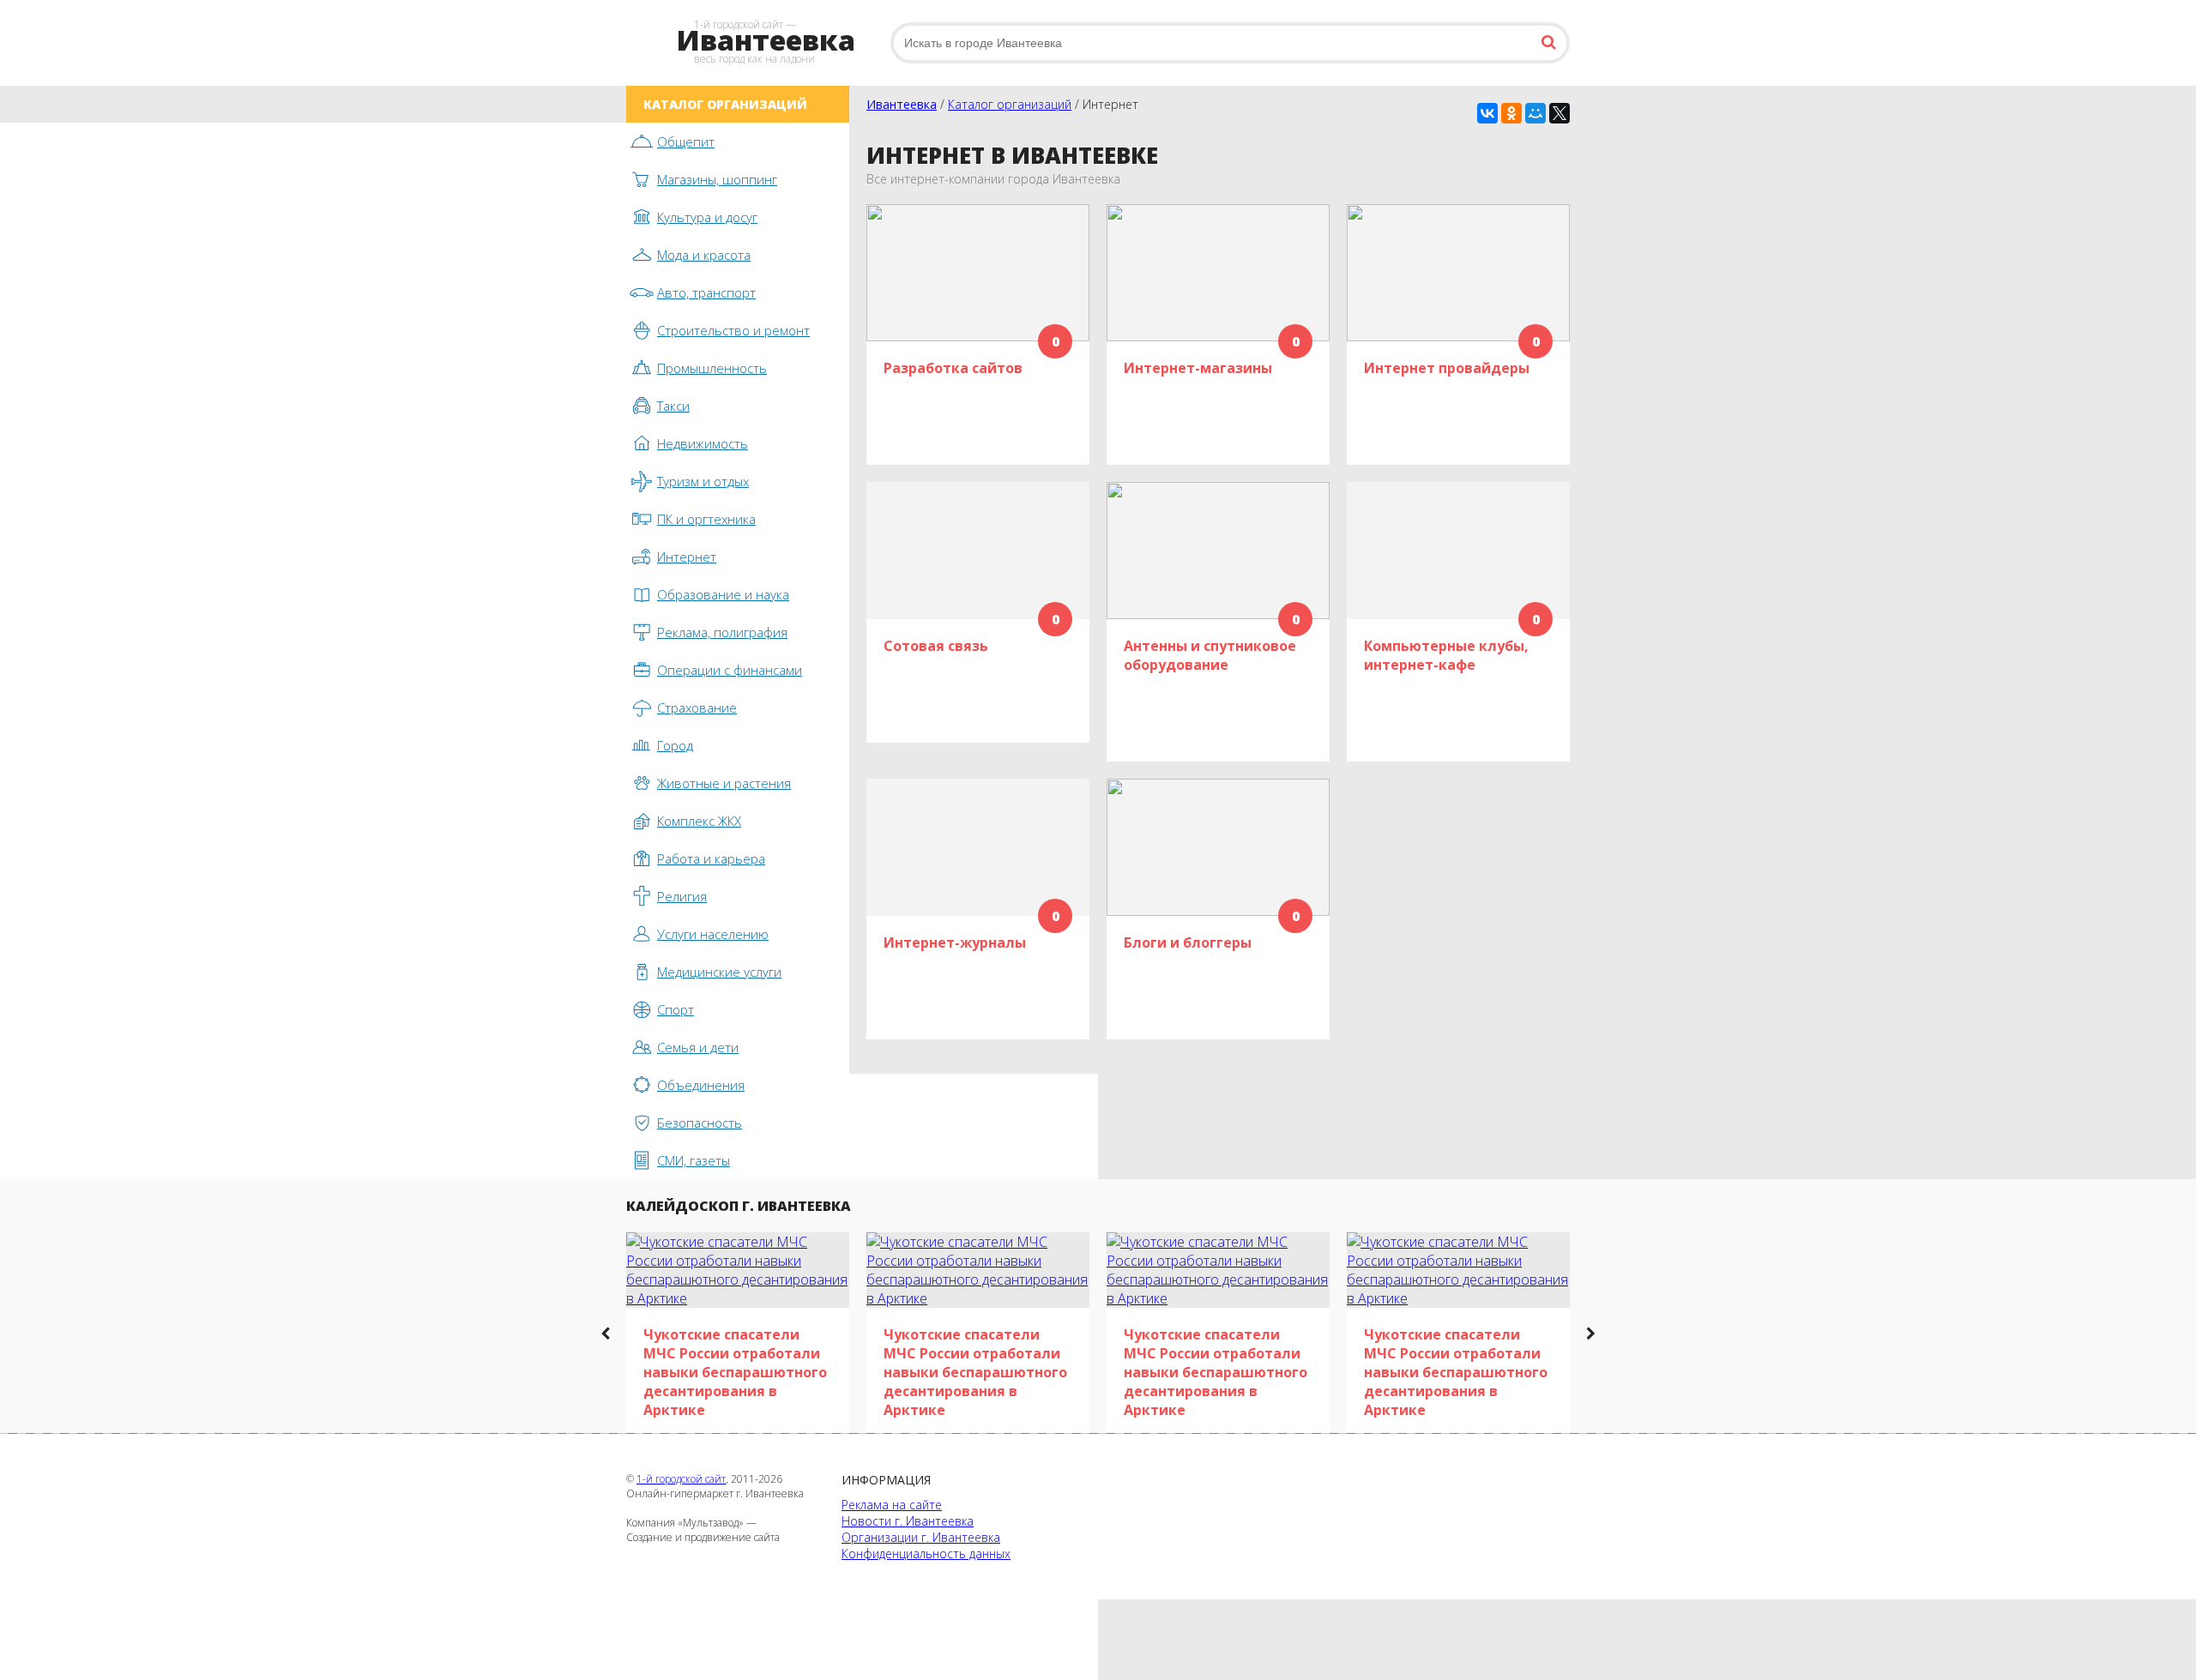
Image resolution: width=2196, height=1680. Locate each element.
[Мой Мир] (1535, 113)
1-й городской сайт (681, 1479)
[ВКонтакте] (1487, 113)
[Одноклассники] (1511, 113)
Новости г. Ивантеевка (908, 1521)
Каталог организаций (1010, 104)
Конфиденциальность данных (926, 1554)
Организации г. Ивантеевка (921, 1537)
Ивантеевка (902, 104)
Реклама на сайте (892, 1505)
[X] (1560, 113)
